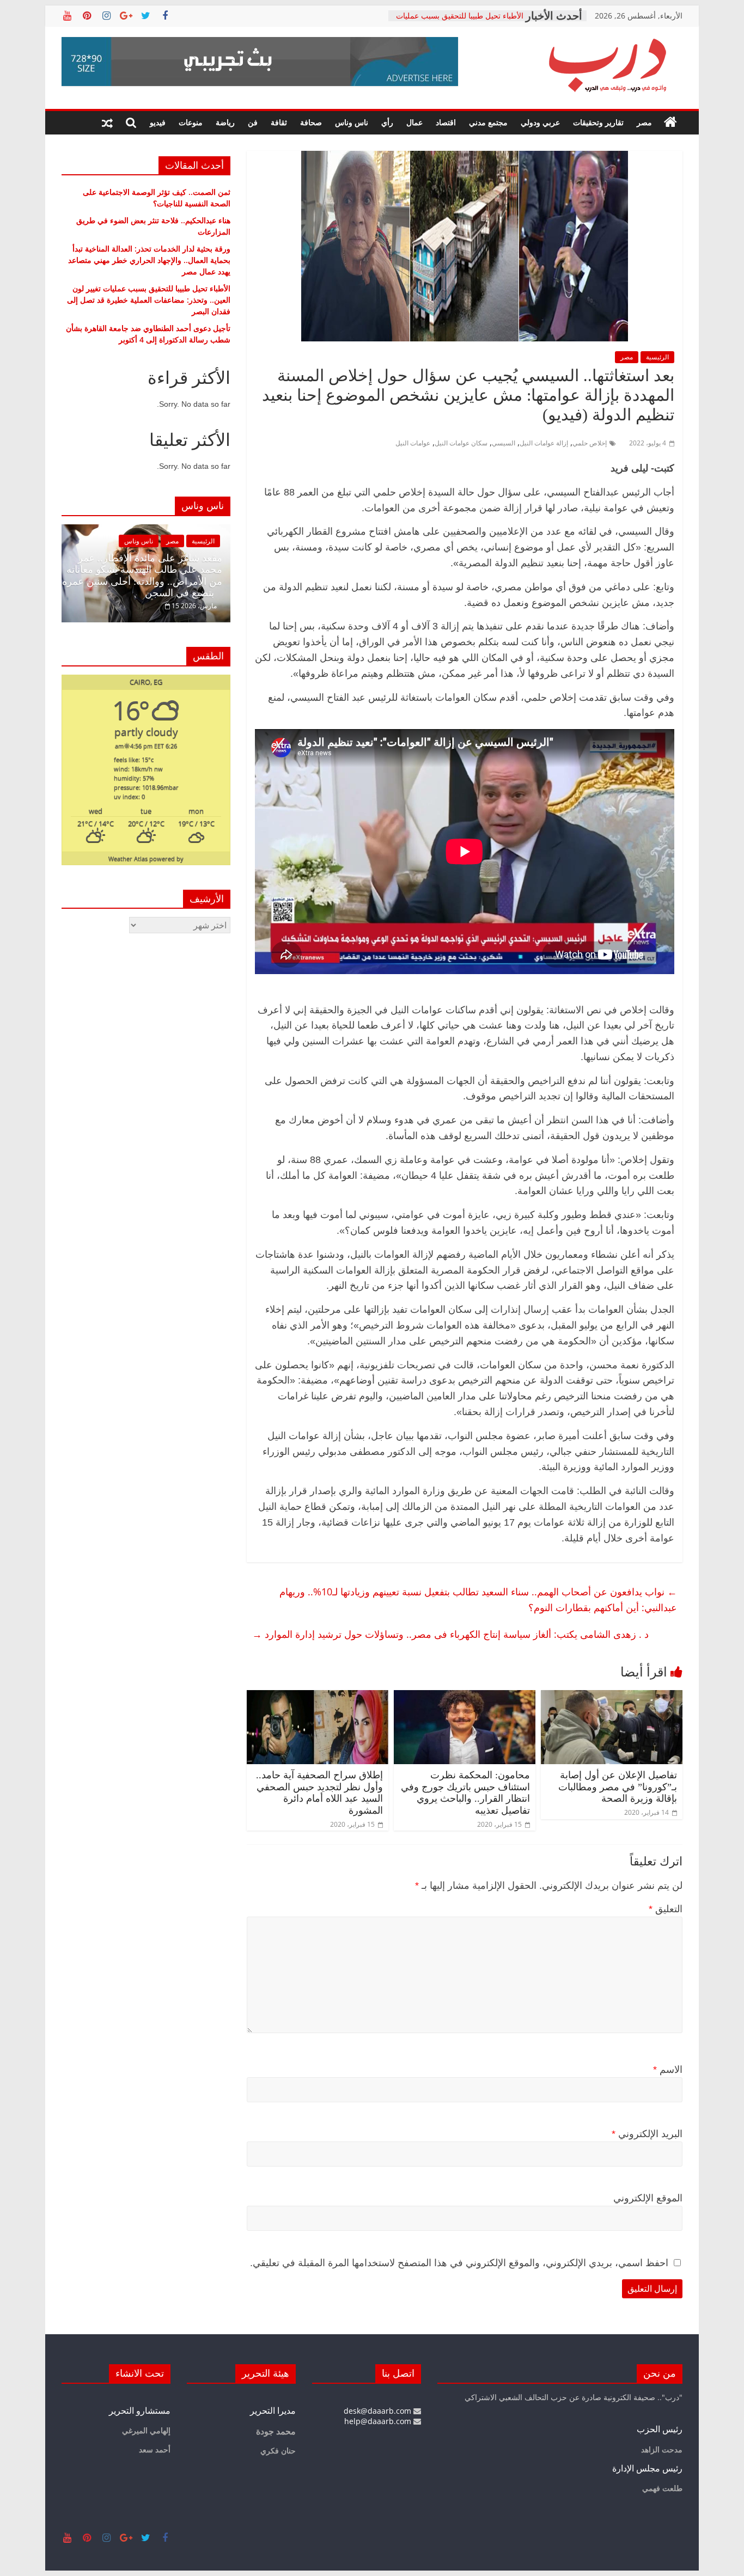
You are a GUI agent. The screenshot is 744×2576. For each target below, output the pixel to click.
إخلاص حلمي (590, 443)
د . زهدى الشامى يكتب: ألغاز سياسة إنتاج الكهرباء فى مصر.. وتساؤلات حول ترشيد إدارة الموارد (450, 1634)
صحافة (311, 122)
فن (253, 122)
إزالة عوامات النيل (544, 443)
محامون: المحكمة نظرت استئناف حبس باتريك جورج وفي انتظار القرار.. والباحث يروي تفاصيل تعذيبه (465, 1793)
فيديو (158, 122)
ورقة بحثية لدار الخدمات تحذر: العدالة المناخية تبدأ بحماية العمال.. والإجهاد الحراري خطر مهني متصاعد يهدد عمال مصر (149, 260)
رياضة (225, 122)
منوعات (191, 122)
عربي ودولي (540, 122)
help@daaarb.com (379, 2421)
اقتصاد (446, 122)
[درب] (670, 123)
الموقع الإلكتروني (648, 2198)
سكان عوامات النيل (461, 443)
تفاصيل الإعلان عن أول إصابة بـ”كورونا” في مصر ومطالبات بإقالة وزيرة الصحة (618, 1787)
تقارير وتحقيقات (598, 122)
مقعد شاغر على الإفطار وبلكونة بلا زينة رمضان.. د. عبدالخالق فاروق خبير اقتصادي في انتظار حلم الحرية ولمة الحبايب (144, 576)
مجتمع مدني (488, 122)
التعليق (666, 1909)
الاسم (668, 2070)
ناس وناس (352, 122)
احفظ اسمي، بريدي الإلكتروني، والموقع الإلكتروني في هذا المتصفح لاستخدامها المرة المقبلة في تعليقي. (459, 2263)
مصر (644, 122)
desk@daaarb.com (379, 2411)
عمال (414, 122)
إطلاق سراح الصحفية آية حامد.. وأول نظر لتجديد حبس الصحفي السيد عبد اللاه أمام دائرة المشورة (319, 1793)
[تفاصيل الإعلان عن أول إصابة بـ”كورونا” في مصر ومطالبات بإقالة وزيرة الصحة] (612, 1697)
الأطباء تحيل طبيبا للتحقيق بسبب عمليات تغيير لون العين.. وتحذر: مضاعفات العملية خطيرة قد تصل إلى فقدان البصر (149, 300)
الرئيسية (657, 357)
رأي (387, 122)
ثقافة (279, 122)
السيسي (504, 443)
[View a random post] (107, 123)
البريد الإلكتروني (647, 2134)
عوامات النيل (413, 443)
